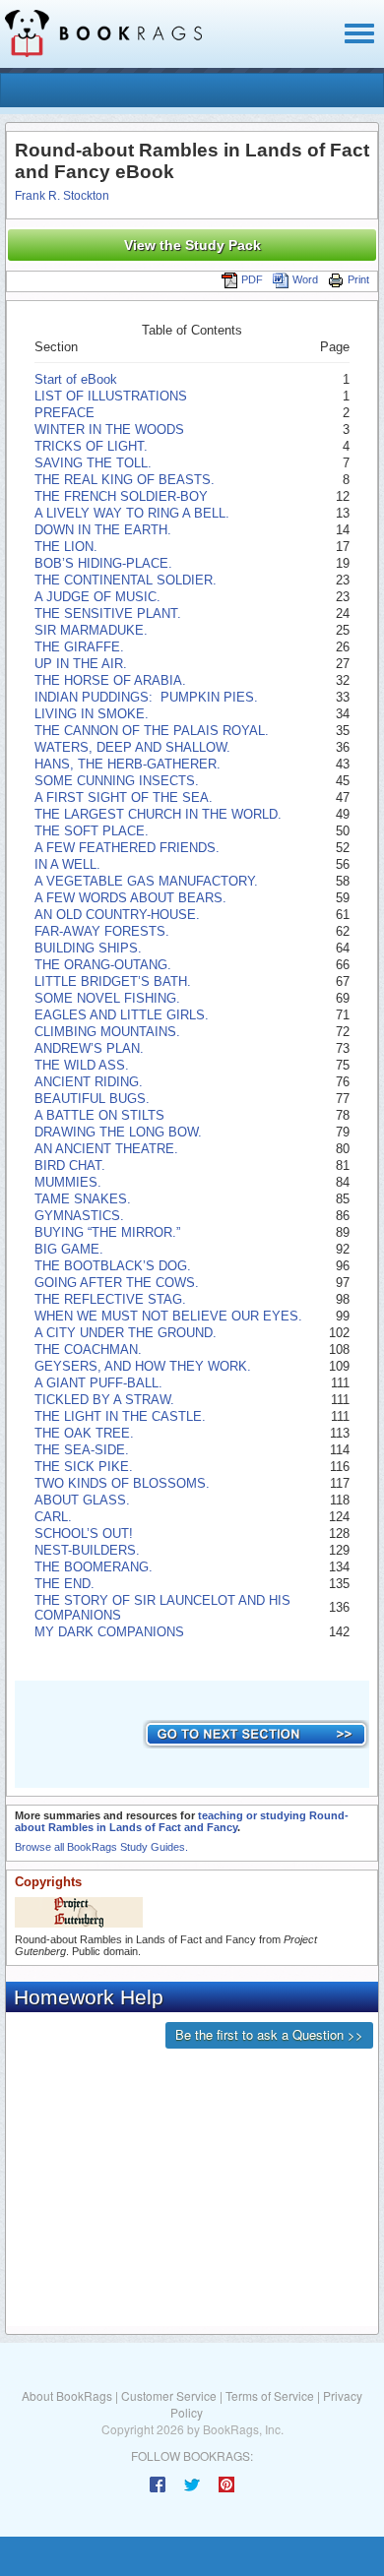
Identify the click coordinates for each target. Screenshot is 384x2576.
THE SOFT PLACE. (92, 831)
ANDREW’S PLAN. (89, 1048)
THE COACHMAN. (88, 1349)
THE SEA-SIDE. (82, 1450)
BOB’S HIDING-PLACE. (103, 563)
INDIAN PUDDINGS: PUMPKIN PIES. (146, 697)
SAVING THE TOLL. (93, 463)
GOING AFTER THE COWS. (117, 1283)
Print (358, 279)
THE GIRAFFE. (79, 647)
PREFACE (64, 413)
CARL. (53, 1517)
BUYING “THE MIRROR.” (107, 1232)
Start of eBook (76, 379)
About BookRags (67, 2395)
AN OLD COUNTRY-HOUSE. (117, 915)
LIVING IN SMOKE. (92, 714)
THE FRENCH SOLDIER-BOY (121, 496)
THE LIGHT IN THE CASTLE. (120, 1416)
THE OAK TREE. (84, 1433)
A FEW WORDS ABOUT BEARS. (130, 898)
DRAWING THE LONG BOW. (118, 1132)
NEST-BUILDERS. (87, 1550)
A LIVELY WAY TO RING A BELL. (132, 513)
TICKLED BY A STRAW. (104, 1400)
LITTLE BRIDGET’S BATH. (113, 981)
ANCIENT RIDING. (89, 1082)
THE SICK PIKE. (84, 1467)
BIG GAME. (69, 1249)
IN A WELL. (67, 864)
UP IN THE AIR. (81, 664)
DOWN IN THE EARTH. (103, 530)
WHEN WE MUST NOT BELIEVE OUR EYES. (168, 1316)
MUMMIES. (68, 1182)
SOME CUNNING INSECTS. (117, 781)
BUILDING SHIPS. (88, 948)
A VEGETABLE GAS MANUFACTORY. (146, 881)
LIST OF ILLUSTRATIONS (111, 396)
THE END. (64, 1584)
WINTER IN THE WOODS (109, 429)
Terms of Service (270, 2395)
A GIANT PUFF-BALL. (98, 1383)
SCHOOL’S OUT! (84, 1533)
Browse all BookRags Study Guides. (101, 1847)
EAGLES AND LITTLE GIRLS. (122, 1015)
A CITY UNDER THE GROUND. (126, 1333)
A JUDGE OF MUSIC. (97, 597)
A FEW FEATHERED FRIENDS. (127, 848)
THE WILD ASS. (82, 1065)
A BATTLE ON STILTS (99, 1115)
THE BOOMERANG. (94, 1567)
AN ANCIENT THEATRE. (106, 1149)
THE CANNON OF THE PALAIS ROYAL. (152, 731)
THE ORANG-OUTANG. (103, 965)
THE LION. (66, 547)
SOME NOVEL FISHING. (107, 998)
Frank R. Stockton (62, 196)
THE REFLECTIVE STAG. (110, 1299)
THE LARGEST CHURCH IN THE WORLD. (158, 814)
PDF (252, 279)
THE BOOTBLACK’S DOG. (113, 1266)
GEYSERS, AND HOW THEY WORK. (143, 1366)
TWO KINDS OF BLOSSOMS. (122, 1483)
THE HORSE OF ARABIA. (110, 680)
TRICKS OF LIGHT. (91, 446)
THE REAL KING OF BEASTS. (125, 480)
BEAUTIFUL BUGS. (92, 1099)
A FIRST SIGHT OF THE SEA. (124, 797)
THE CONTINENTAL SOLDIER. (126, 580)
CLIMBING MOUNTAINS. (107, 1032)
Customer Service (169, 2395)
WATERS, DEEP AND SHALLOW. (132, 747)
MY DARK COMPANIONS (109, 1632)
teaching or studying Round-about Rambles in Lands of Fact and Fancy (182, 1821)
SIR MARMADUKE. (91, 630)
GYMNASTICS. (79, 1216)
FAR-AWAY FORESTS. (102, 931)
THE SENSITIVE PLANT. (108, 613)
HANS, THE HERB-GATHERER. (128, 764)
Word (305, 279)
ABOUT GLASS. (82, 1500)
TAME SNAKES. (83, 1199)
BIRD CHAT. (70, 1165)
